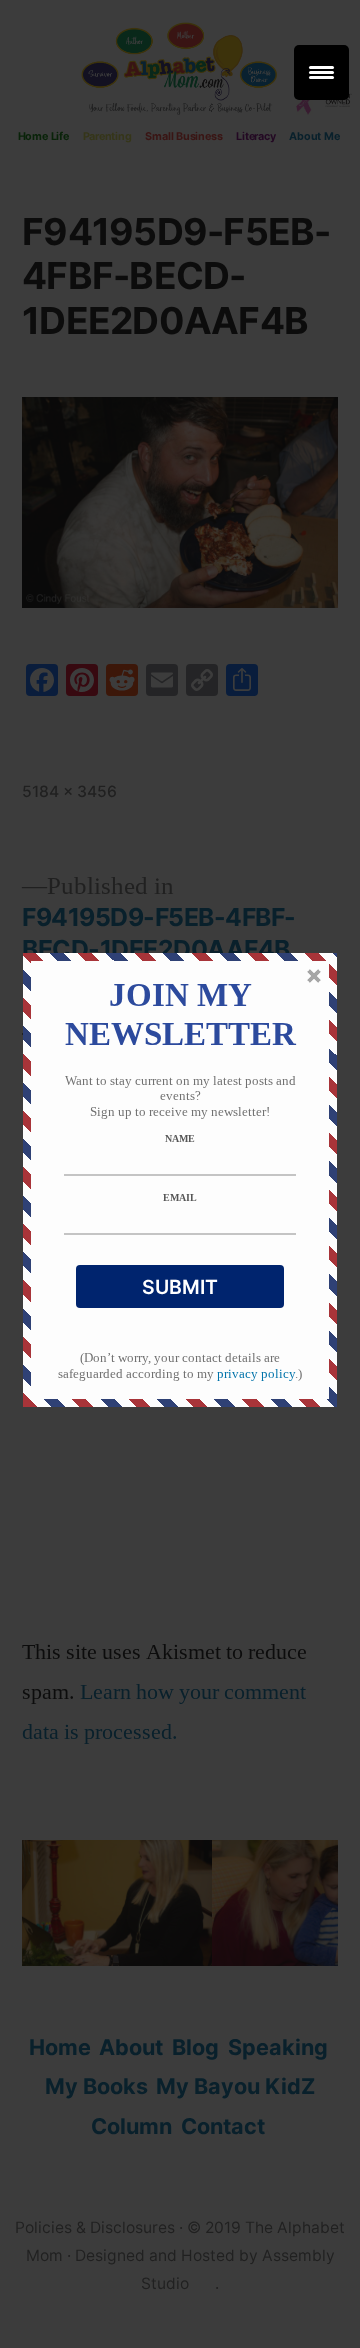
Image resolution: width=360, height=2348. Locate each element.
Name (180, 1138)
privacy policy (256, 1374)
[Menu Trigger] (321, 72)
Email (180, 1197)
